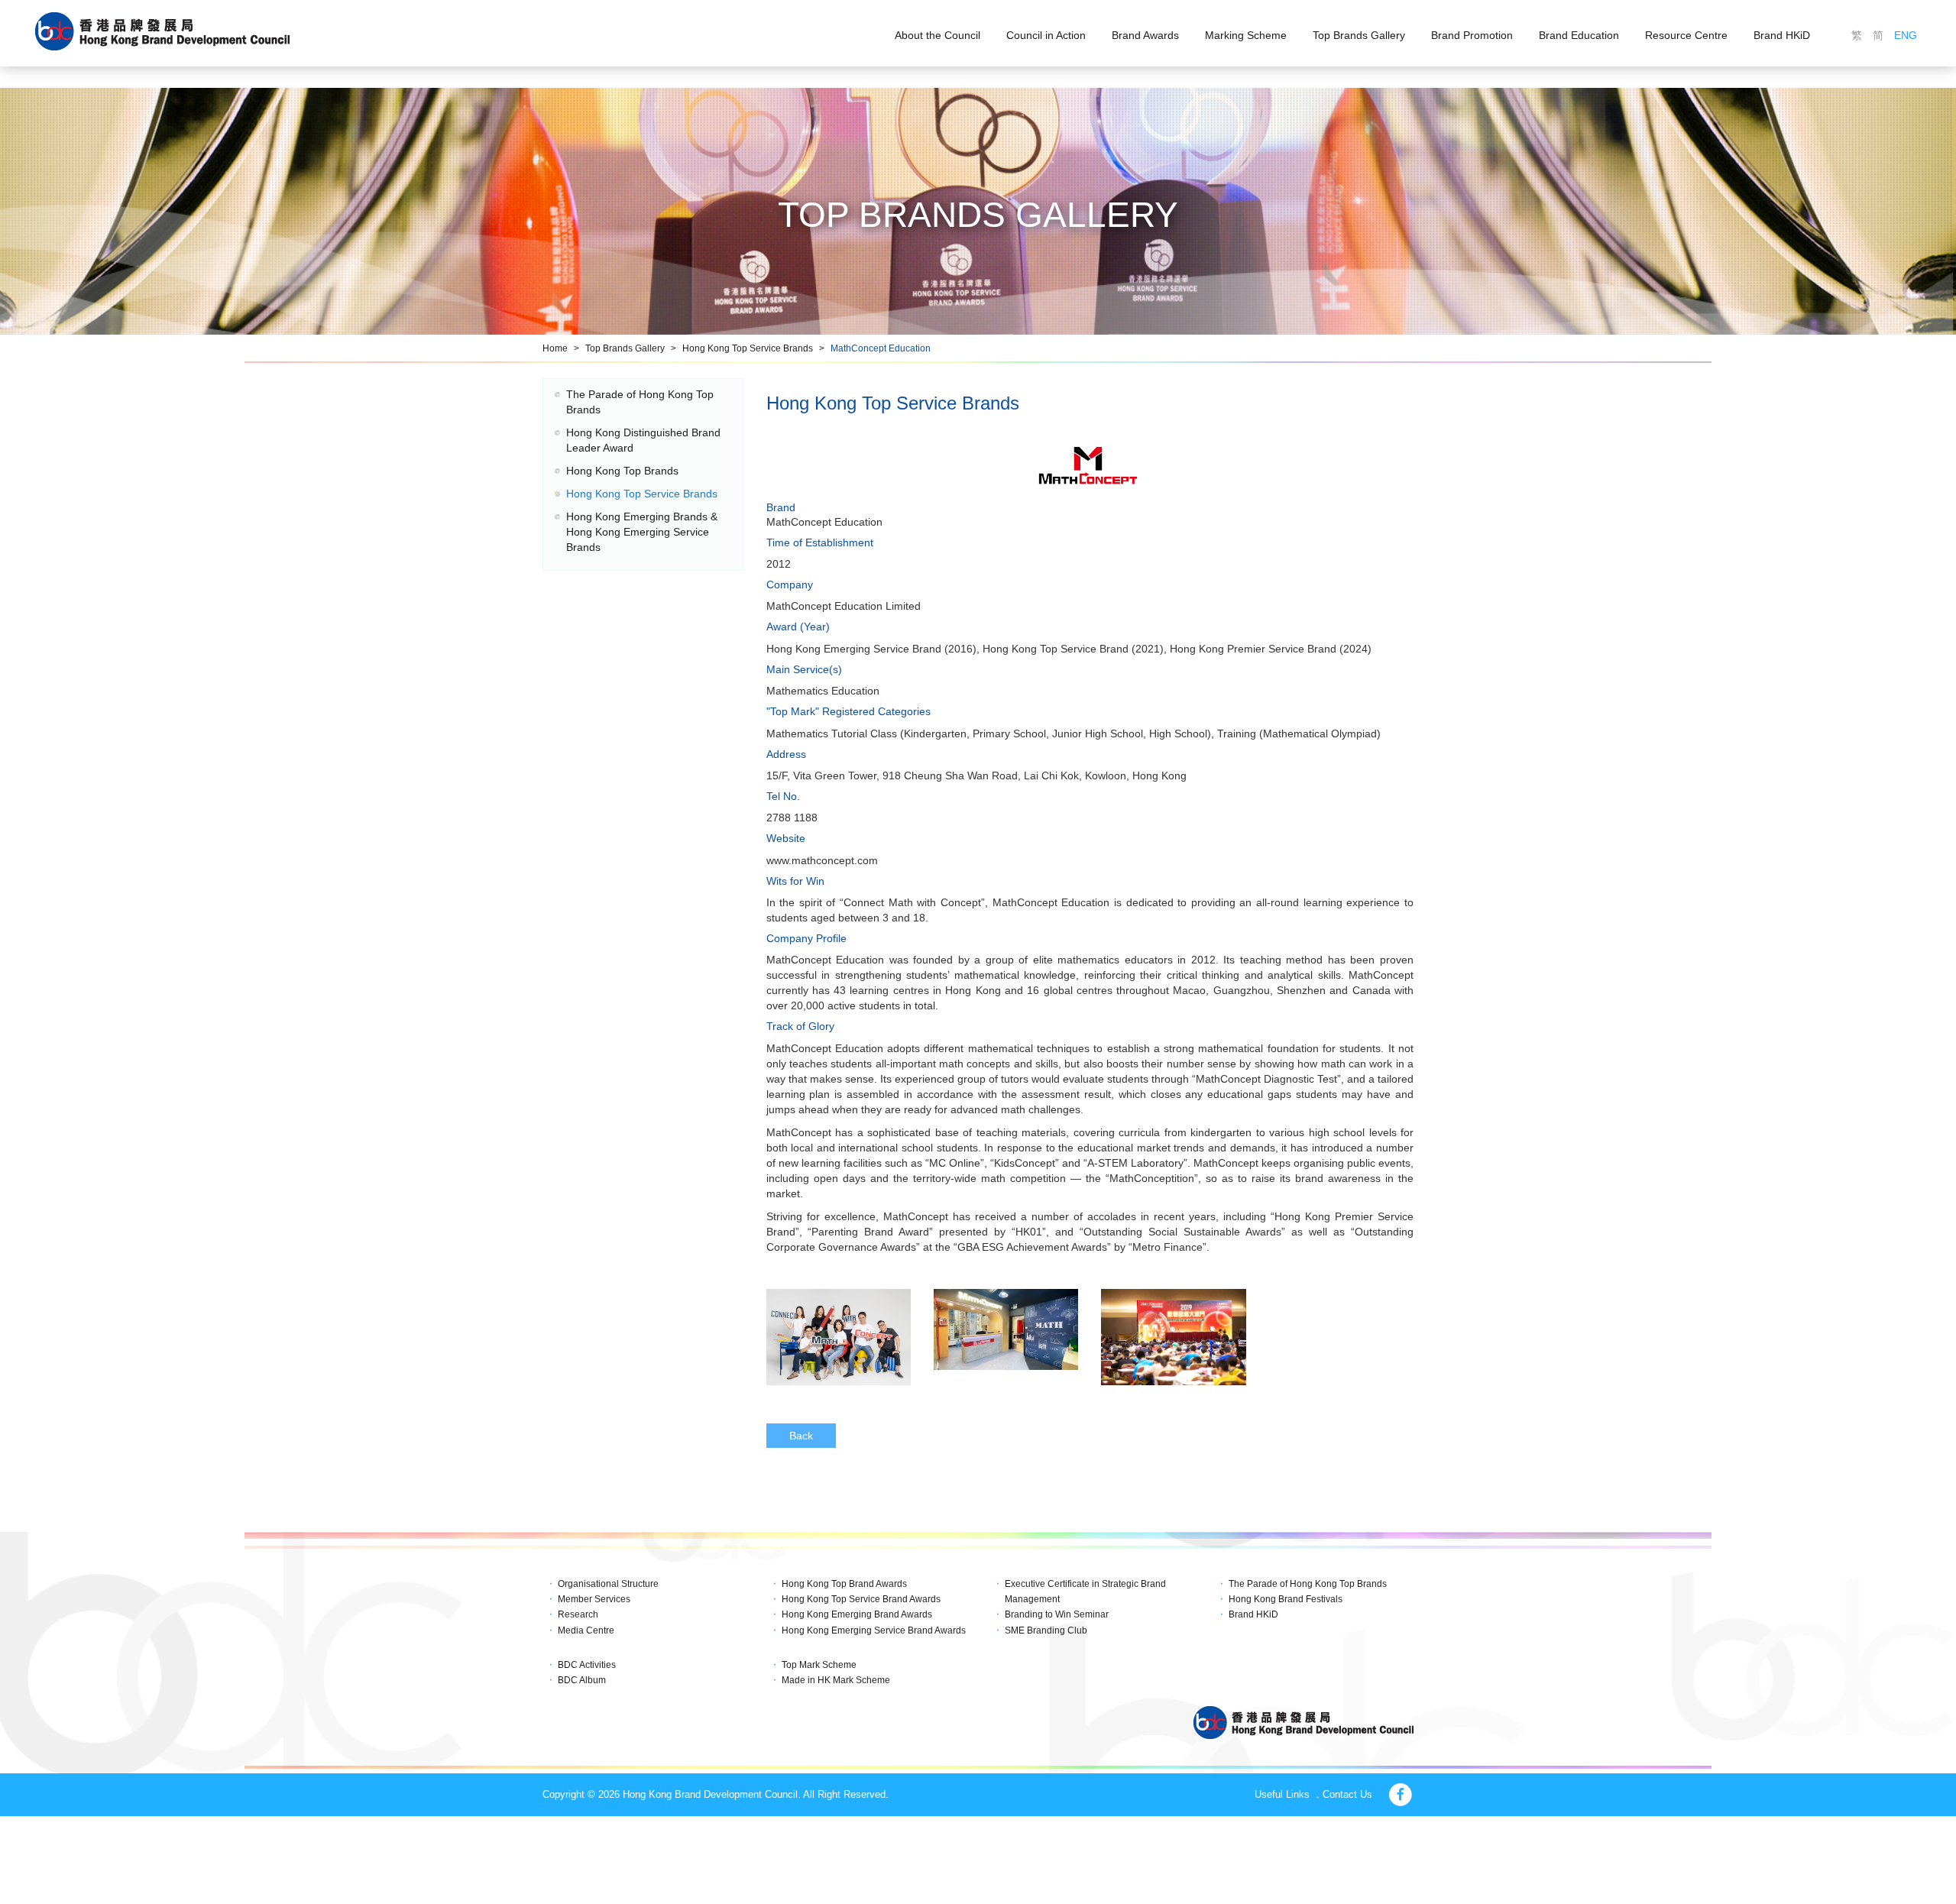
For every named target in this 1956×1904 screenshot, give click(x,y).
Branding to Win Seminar (1057, 1614)
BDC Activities (587, 1665)
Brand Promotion (1472, 35)
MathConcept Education (881, 348)
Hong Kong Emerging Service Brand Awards (874, 1630)
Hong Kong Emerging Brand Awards (857, 1614)
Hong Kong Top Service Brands (748, 348)
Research (578, 1614)
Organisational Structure (608, 1584)
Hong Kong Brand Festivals (1286, 1599)
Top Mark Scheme (819, 1665)
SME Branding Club (1046, 1630)
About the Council (938, 35)
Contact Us (1347, 1794)
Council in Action (1046, 35)
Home (555, 348)
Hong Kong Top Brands (622, 471)
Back (801, 1436)
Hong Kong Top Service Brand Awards (861, 1599)
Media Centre (586, 1630)
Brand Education (1579, 35)
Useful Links (1282, 1794)
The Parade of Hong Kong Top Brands (1308, 1584)
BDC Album (582, 1680)
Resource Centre (1686, 35)
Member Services (594, 1599)
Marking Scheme (1246, 35)
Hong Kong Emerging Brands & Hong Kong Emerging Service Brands (642, 532)
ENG (1906, 35)
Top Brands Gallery (1359, 35)
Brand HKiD (1782, 35)
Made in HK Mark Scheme (836, 1680)
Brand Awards (1145, 35)
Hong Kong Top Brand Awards (844, 1584)
